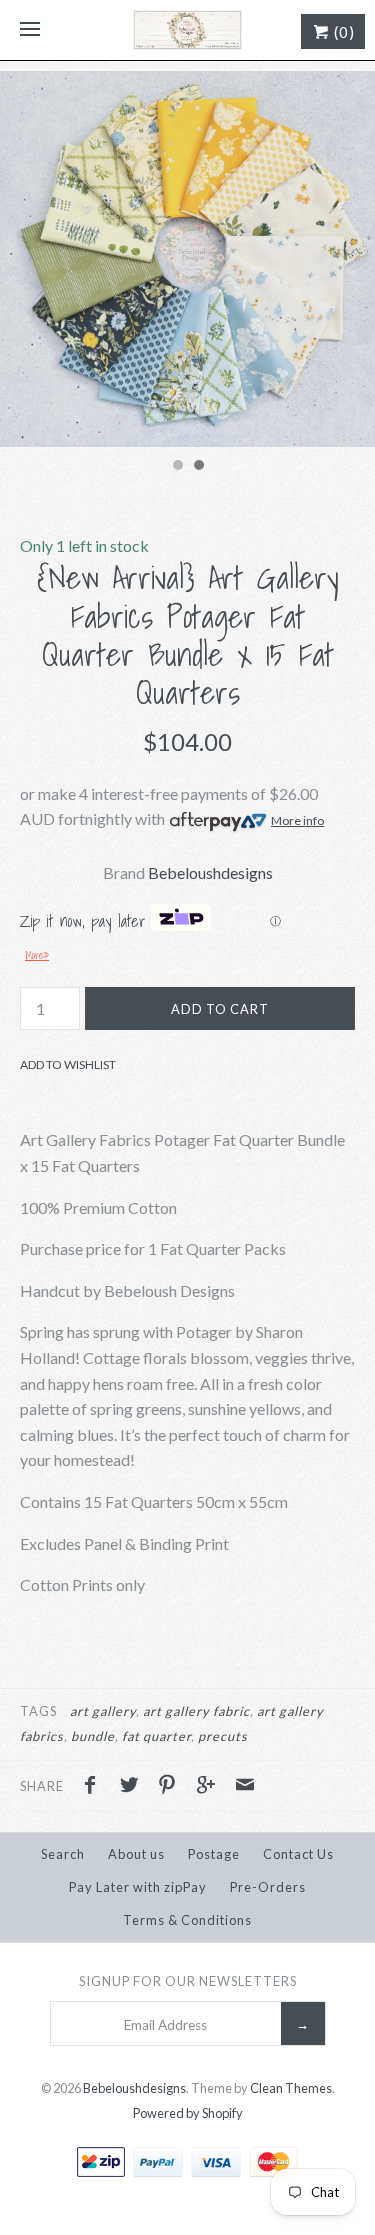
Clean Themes (291, 2088)
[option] (187, 259)
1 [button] (177, 467)
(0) (342, 32)
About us (136, 1854)
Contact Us (298, 1854)
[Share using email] (245, 1787)
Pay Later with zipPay (138, 1887)
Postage (214, 1854)
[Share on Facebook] (95, 1787)
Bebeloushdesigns (210, 872)
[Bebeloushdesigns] (187, 30)
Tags (38, 1711)
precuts (223, 1736)
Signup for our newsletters (188, 1981)
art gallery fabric (196, 1711)
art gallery (103, 1711)
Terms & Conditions (187, 1920)
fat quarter (156, 1736)
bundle (93, 1736)
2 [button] (198, 467)
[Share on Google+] (211, 1787)
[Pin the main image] (172, 1787)
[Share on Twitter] (134, 1787)
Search (63, 1854)
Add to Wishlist (68, 1064)
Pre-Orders (268, 1887)
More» (37, 955)
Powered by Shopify (188, 2113)
